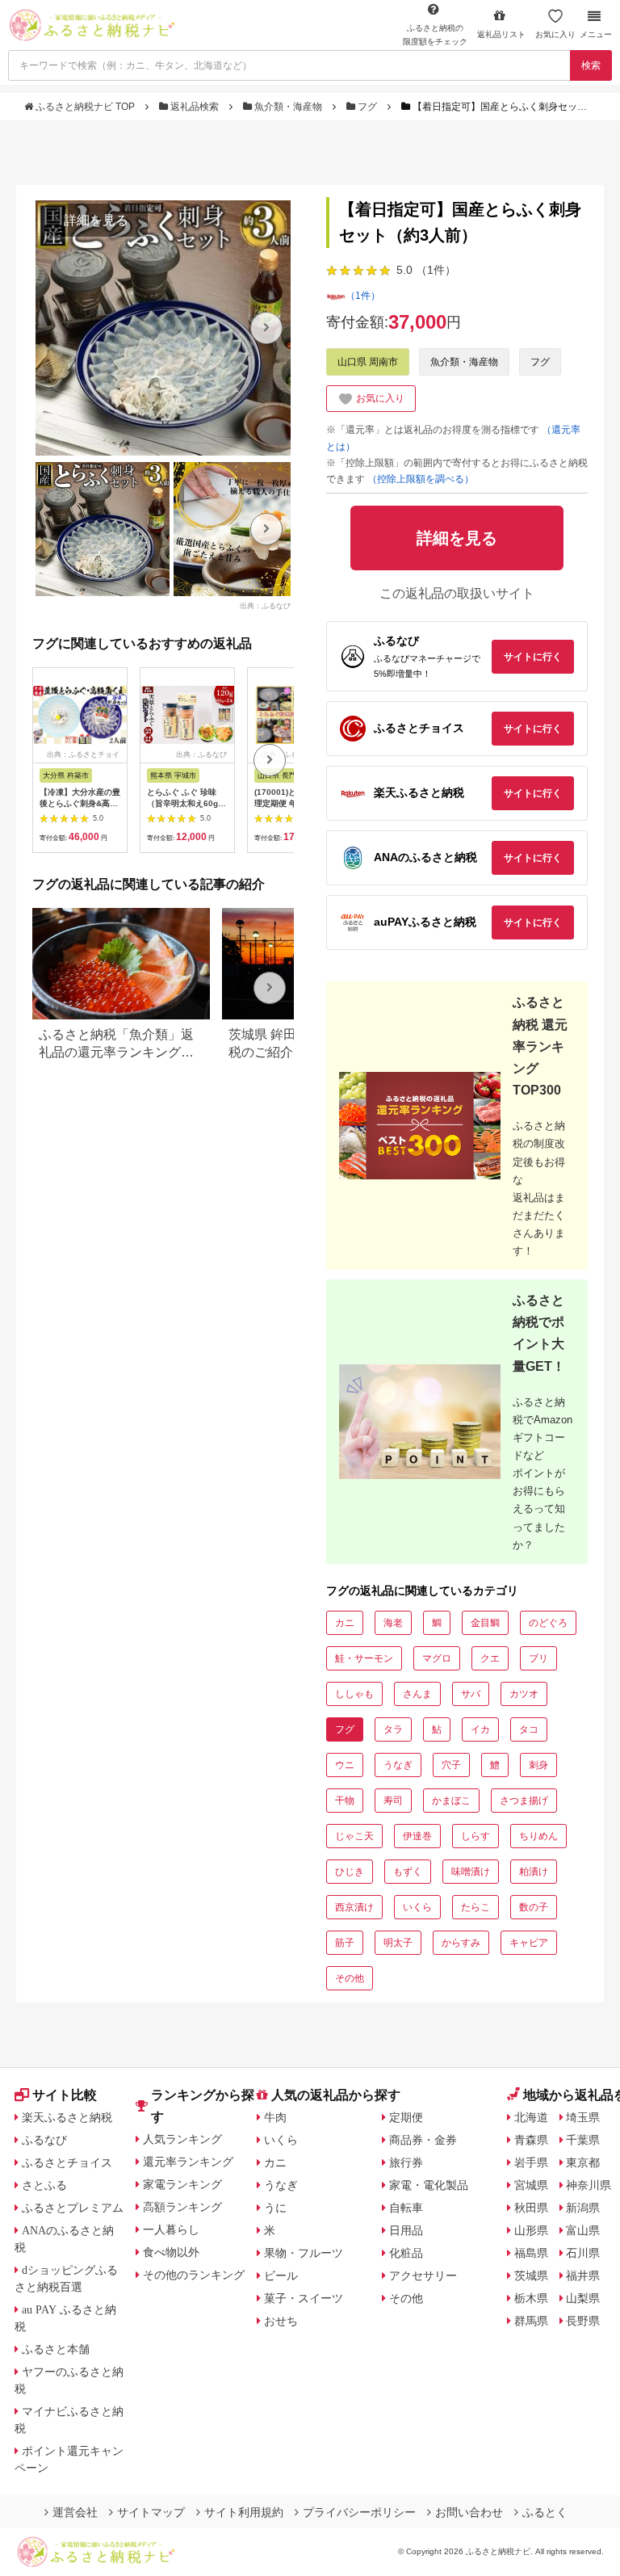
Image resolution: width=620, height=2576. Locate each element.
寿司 (393, 1801)
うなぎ (398, 1765)
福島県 (531, 2253)
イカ (480, 1729)
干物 (345, 1801)
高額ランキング (182, 2207)
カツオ (524, 1694)
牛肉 (275, 2117)
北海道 (531, 2117)
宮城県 (531, 2185)
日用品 (406, 2230)
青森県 (531, 2140)
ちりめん (538, 1836)
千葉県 (583, 2140)
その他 (350, 1978)
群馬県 (531, 2321)
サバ (471, 1694)
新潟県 (583, 2208)
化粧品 (406, 2253)
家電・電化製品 (429, 2185)
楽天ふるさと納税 (67, 2117)
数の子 (534, 1907)
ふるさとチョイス (67, 2162)
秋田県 (531, 2208)
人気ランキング (182, 2139)
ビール (281, 2276)
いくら (417, 1907)
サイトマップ (151, 2512)
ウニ (345, 1765)
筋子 (345, 1943)
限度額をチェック (435, 35)
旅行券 (406, 2162)
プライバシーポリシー (359, 2512)
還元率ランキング (188, 2162)
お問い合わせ (469, 2512)
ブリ (538, 1658)
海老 (393, 1623)
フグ (367, 107)
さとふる (44, 2185)
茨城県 (531, 2276)
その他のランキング (194, 2275)
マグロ (437, 1658)
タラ (393, 1729)
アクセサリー (423, 2276)
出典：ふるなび (265, 605)
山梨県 (583, 2298)
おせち (281, 2321)
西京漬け (354, 1907)
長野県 (583, 2321)
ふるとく (545, 2512)
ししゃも (354, 1694)
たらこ (475, 1907)
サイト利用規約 (244, 2512)
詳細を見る (96, 220)
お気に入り (555, 34)
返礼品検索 (195, 107)
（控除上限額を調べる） (421, 479)
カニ (345, 1623)
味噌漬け (471, 1872)
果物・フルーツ (304, 2253)
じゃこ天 (354, 1836)
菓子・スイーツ (304, 2298)
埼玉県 (583, 2117)
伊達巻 (417, 1836)
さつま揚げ (524, 1801)
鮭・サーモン (364, 1658)
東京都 (583, 2162)
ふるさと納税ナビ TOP (85, 107)
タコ (529, 1729)
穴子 (451, 1765)
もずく (408, 1872)
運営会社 (75, 2512)
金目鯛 (485, 1623)
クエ (490, 1658)
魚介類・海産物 (288, 107)
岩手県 (531, 2162)
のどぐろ (548, 1623)
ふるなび (44, 2140)
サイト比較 (65, 2095)
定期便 (406, 2117)
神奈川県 (589, 2185)
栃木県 (531, 2298)
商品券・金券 (423, 2140)
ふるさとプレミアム (73, 2208)
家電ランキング (182, 2184)
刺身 (538, 1765)
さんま (417, 1694)
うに (275, 2208)
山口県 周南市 (368, 362)
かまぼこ (451, 1801)
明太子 (398, 1943)
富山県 (583, 2230)
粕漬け (534, 1872)
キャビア (529, 1943)
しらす (475, 1836)
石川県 (583, 2253)
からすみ (461, 1943)
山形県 (531, 2230)
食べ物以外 (171, 2252)
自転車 (406, 2208)
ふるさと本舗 (56, 2349)
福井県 (583, 2276)
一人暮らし (171, 2229)
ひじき (350, 1872)
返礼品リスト (501, 34)
